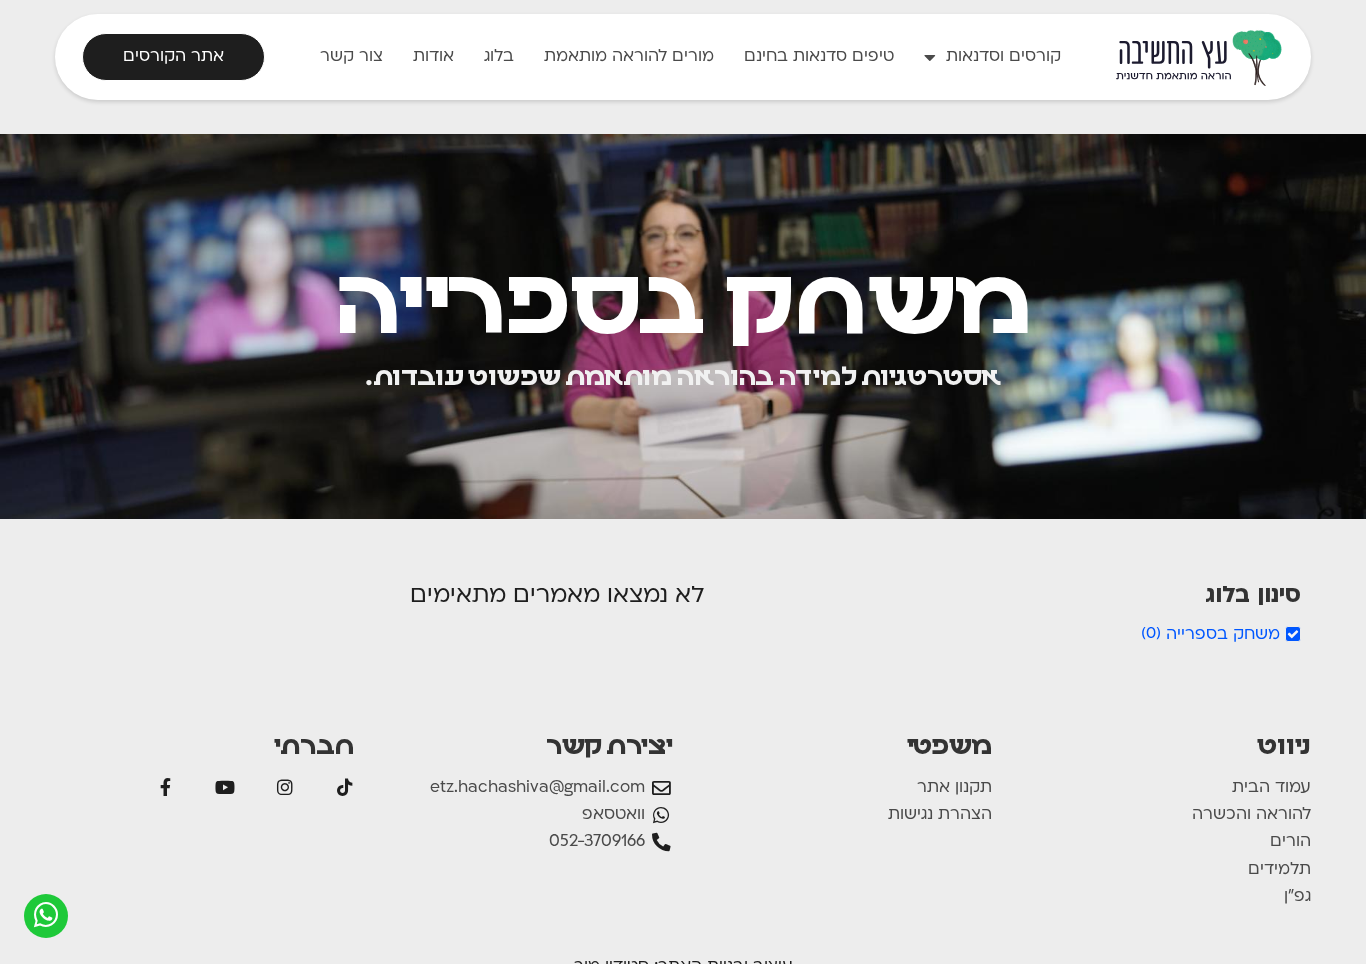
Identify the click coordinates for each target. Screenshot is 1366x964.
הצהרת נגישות (940, 815)
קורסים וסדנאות (1003, 57)
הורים (1290, 842)
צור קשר (351, 57)
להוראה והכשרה (1251, 815)
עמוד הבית (1271, 788)
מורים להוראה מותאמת (629, 57)
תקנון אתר (954, 788)
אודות (433, 57)
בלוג (499, 57)
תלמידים (1279, 870)
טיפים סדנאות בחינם (819, 57)
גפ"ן (1297, 897)
